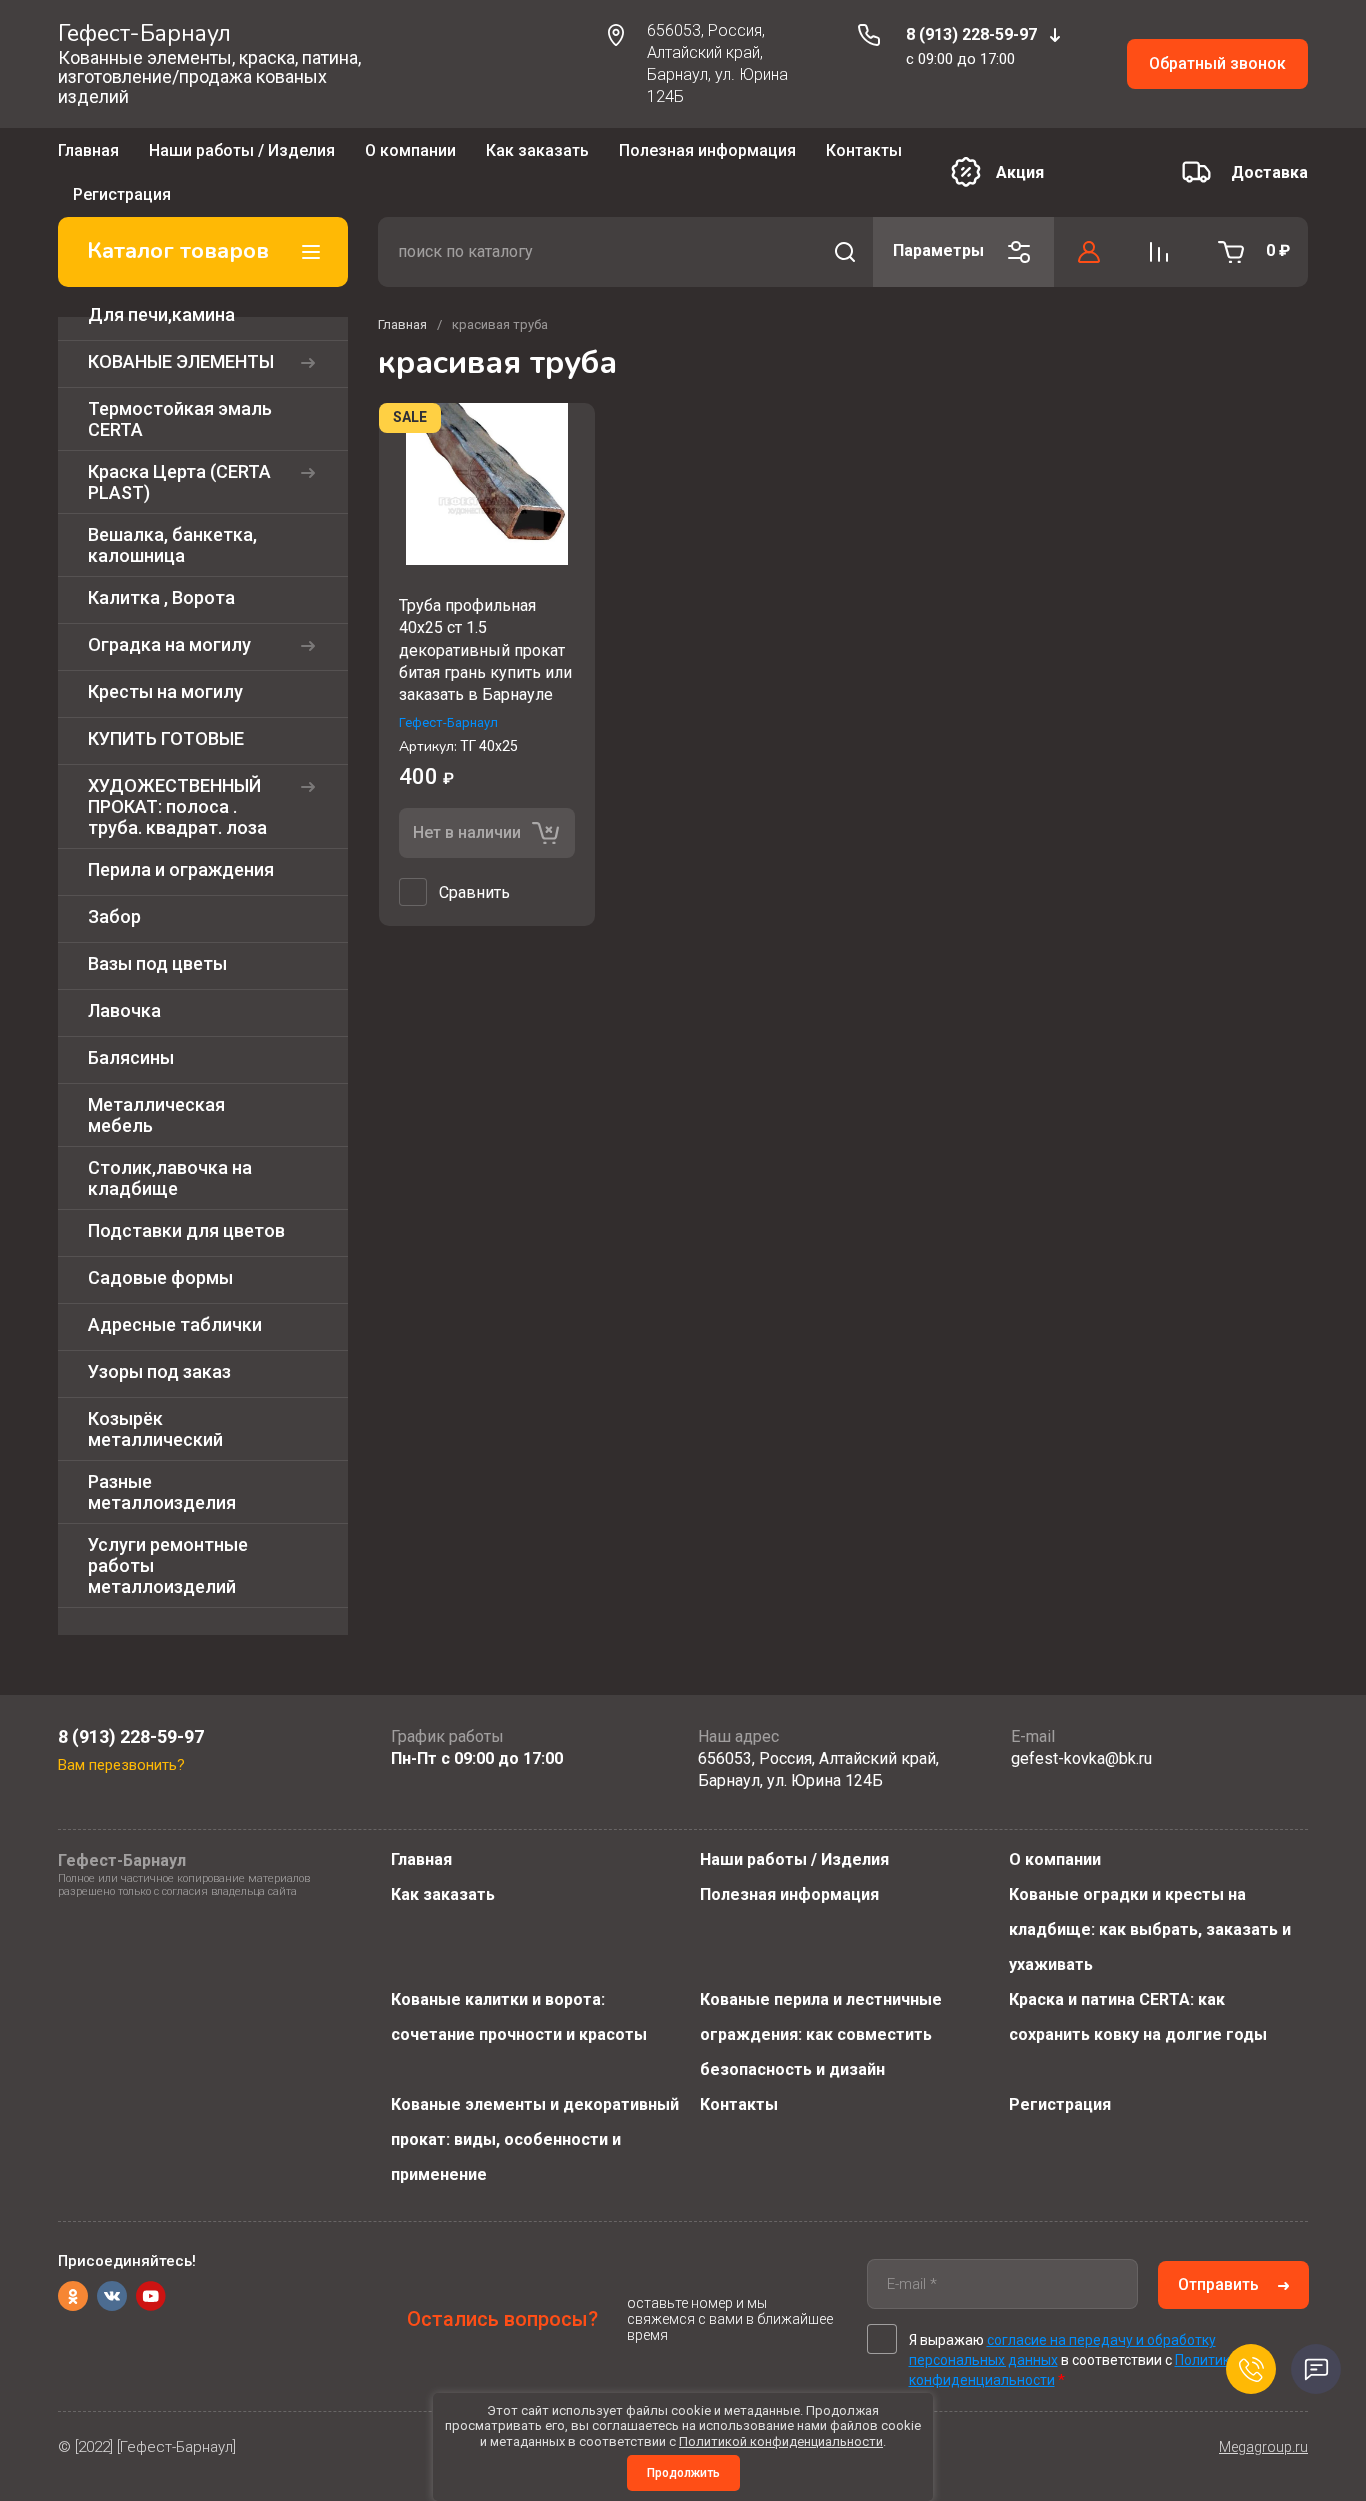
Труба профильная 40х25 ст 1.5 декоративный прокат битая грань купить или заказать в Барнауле (485, 621)
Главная (88, 156)
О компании (410, 156)
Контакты (739, 2104)
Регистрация (1060, 2104)
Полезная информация (789, 1894)
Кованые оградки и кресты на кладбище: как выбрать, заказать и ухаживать (1150, 1929)
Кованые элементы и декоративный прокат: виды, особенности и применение (535, 2139)
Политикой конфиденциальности (781, 2441)
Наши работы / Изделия (242, 156)
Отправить (1218, 2284)
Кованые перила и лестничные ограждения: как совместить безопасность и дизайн (821, 2034)
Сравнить (474, 863)
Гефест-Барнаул (144, 33)
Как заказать (537, 156)
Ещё (614, 158)
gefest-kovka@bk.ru (1081, 1758)
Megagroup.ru (1263, 2447)
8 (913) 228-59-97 (971, 34)
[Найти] (845, 223)
